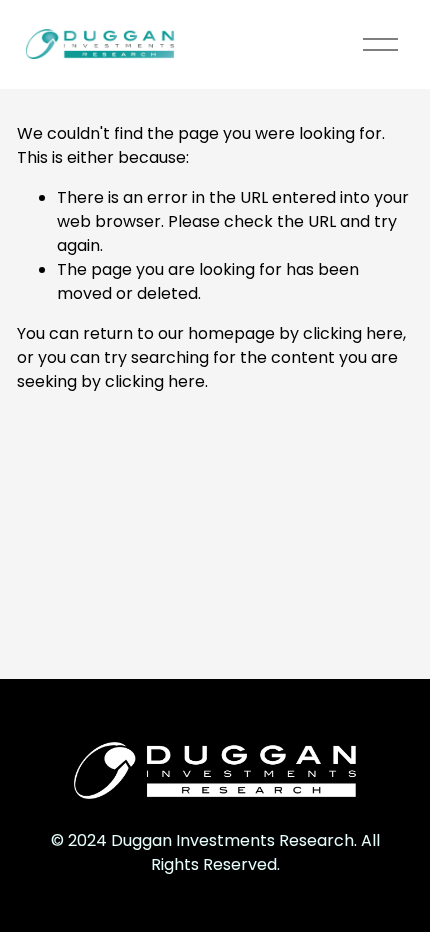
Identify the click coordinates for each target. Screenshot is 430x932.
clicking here (353, 333)
